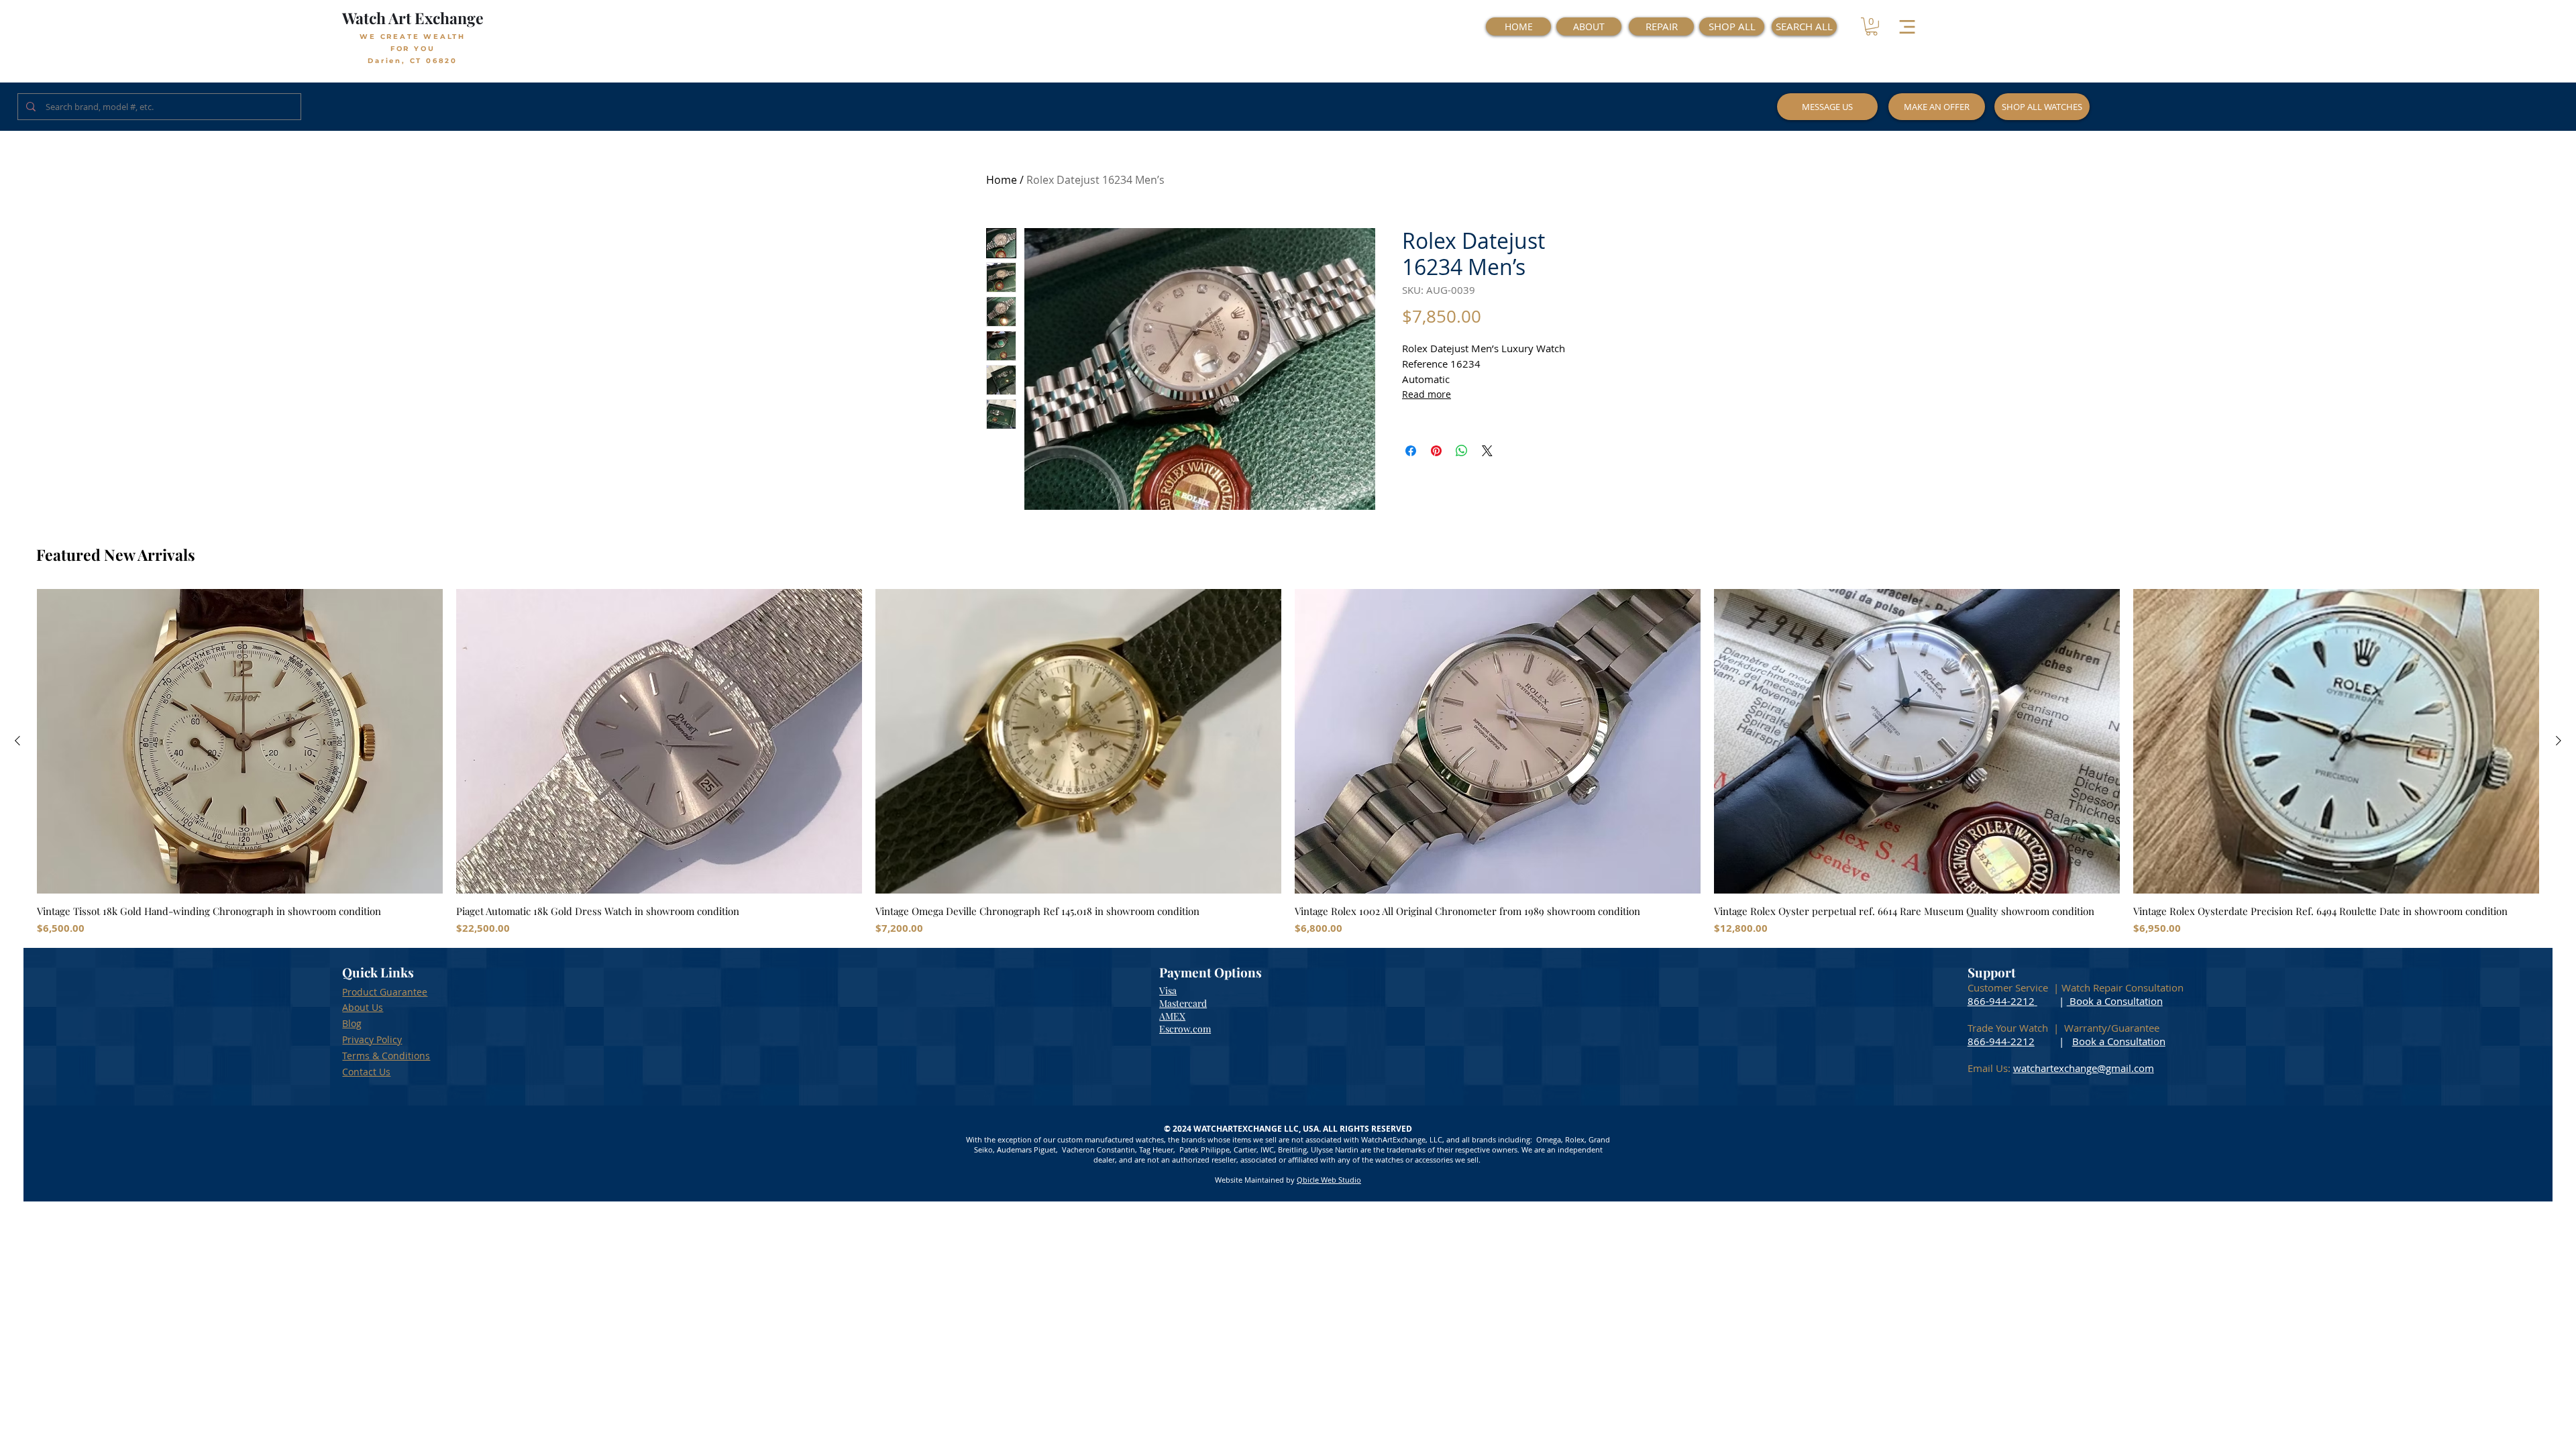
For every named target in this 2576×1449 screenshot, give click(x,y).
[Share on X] (1487, 451)
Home (1002, 180)
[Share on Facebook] (1411, 451)
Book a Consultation (2115, 1001)
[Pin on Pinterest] (1436, 451)
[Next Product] (2559, 741)
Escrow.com (1185, 1029)
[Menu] (1907, 26)
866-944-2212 (2001, 1001)
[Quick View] (240, 741)
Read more (1427, 394)
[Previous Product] (17, 741)
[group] (1288, 762)
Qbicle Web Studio (1329, 1180)
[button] (1872, 26)
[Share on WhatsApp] (1462, 451)
